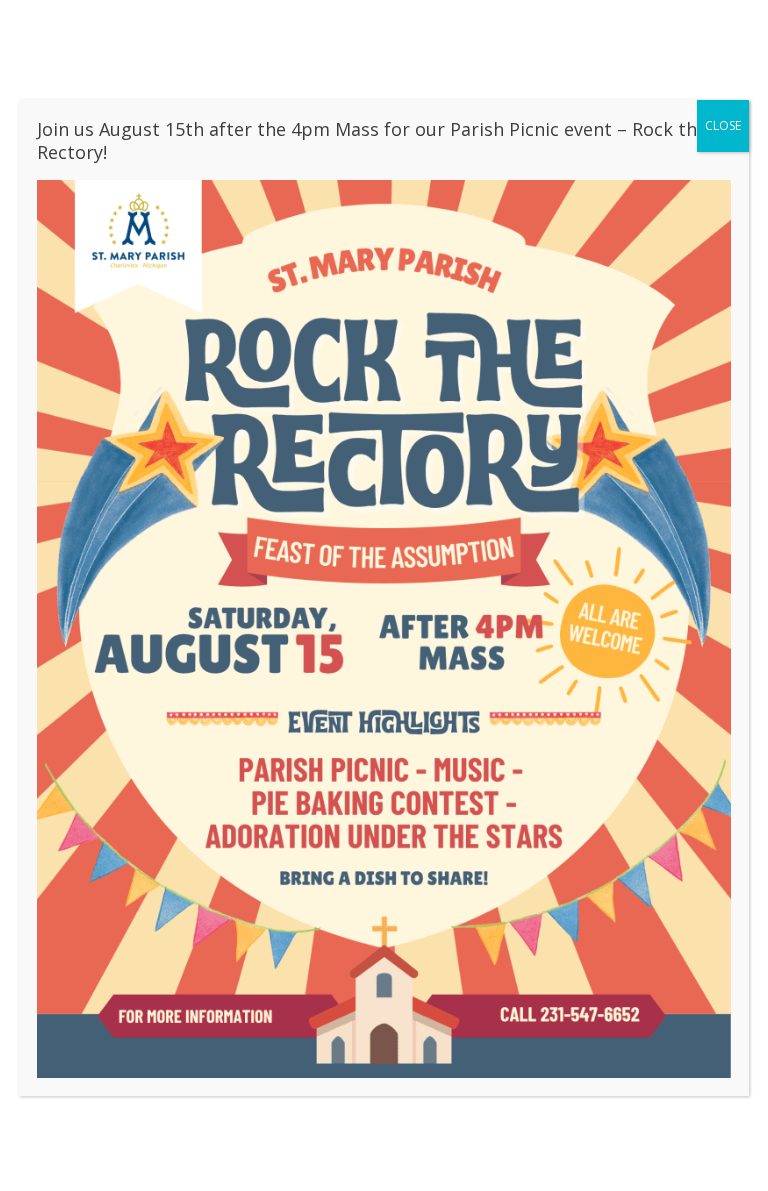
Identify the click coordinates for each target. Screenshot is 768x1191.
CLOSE (723, 125)
